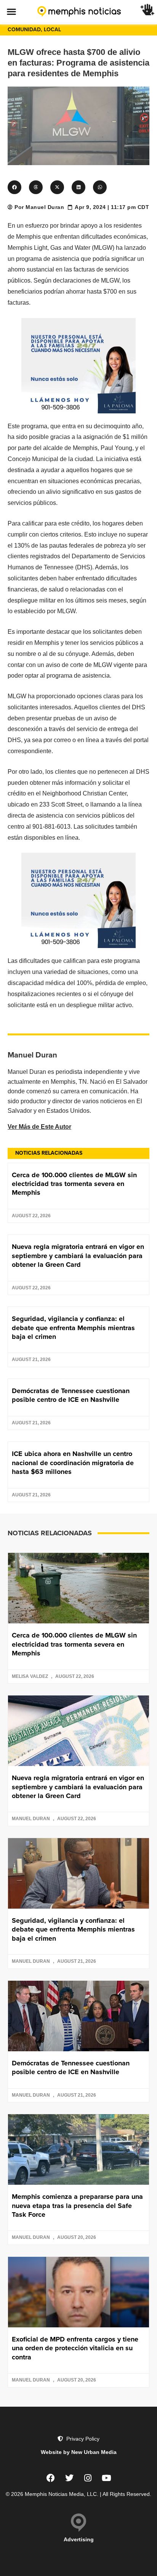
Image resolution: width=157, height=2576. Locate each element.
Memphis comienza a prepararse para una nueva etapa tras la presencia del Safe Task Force (77, 2206)
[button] (11, 11)
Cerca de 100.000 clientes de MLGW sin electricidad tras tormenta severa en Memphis (74, 1184)
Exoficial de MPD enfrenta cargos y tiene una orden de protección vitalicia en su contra (75, 2348)
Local (52, 30)
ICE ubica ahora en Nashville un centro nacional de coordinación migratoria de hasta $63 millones (73, 1463)
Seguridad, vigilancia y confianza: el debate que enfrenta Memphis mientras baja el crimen (73, 1328)
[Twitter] (69, 2478)
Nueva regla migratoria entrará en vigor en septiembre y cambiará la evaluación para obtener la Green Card (78, 1256)
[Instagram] (88, 2478)
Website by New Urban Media (79, 2452)
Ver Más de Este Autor (39, 1127)
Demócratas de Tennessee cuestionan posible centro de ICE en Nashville (71, 1395)
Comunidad (24, 30)
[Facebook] (51, 2478)
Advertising (79, 2539)
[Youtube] (107, 2478)
